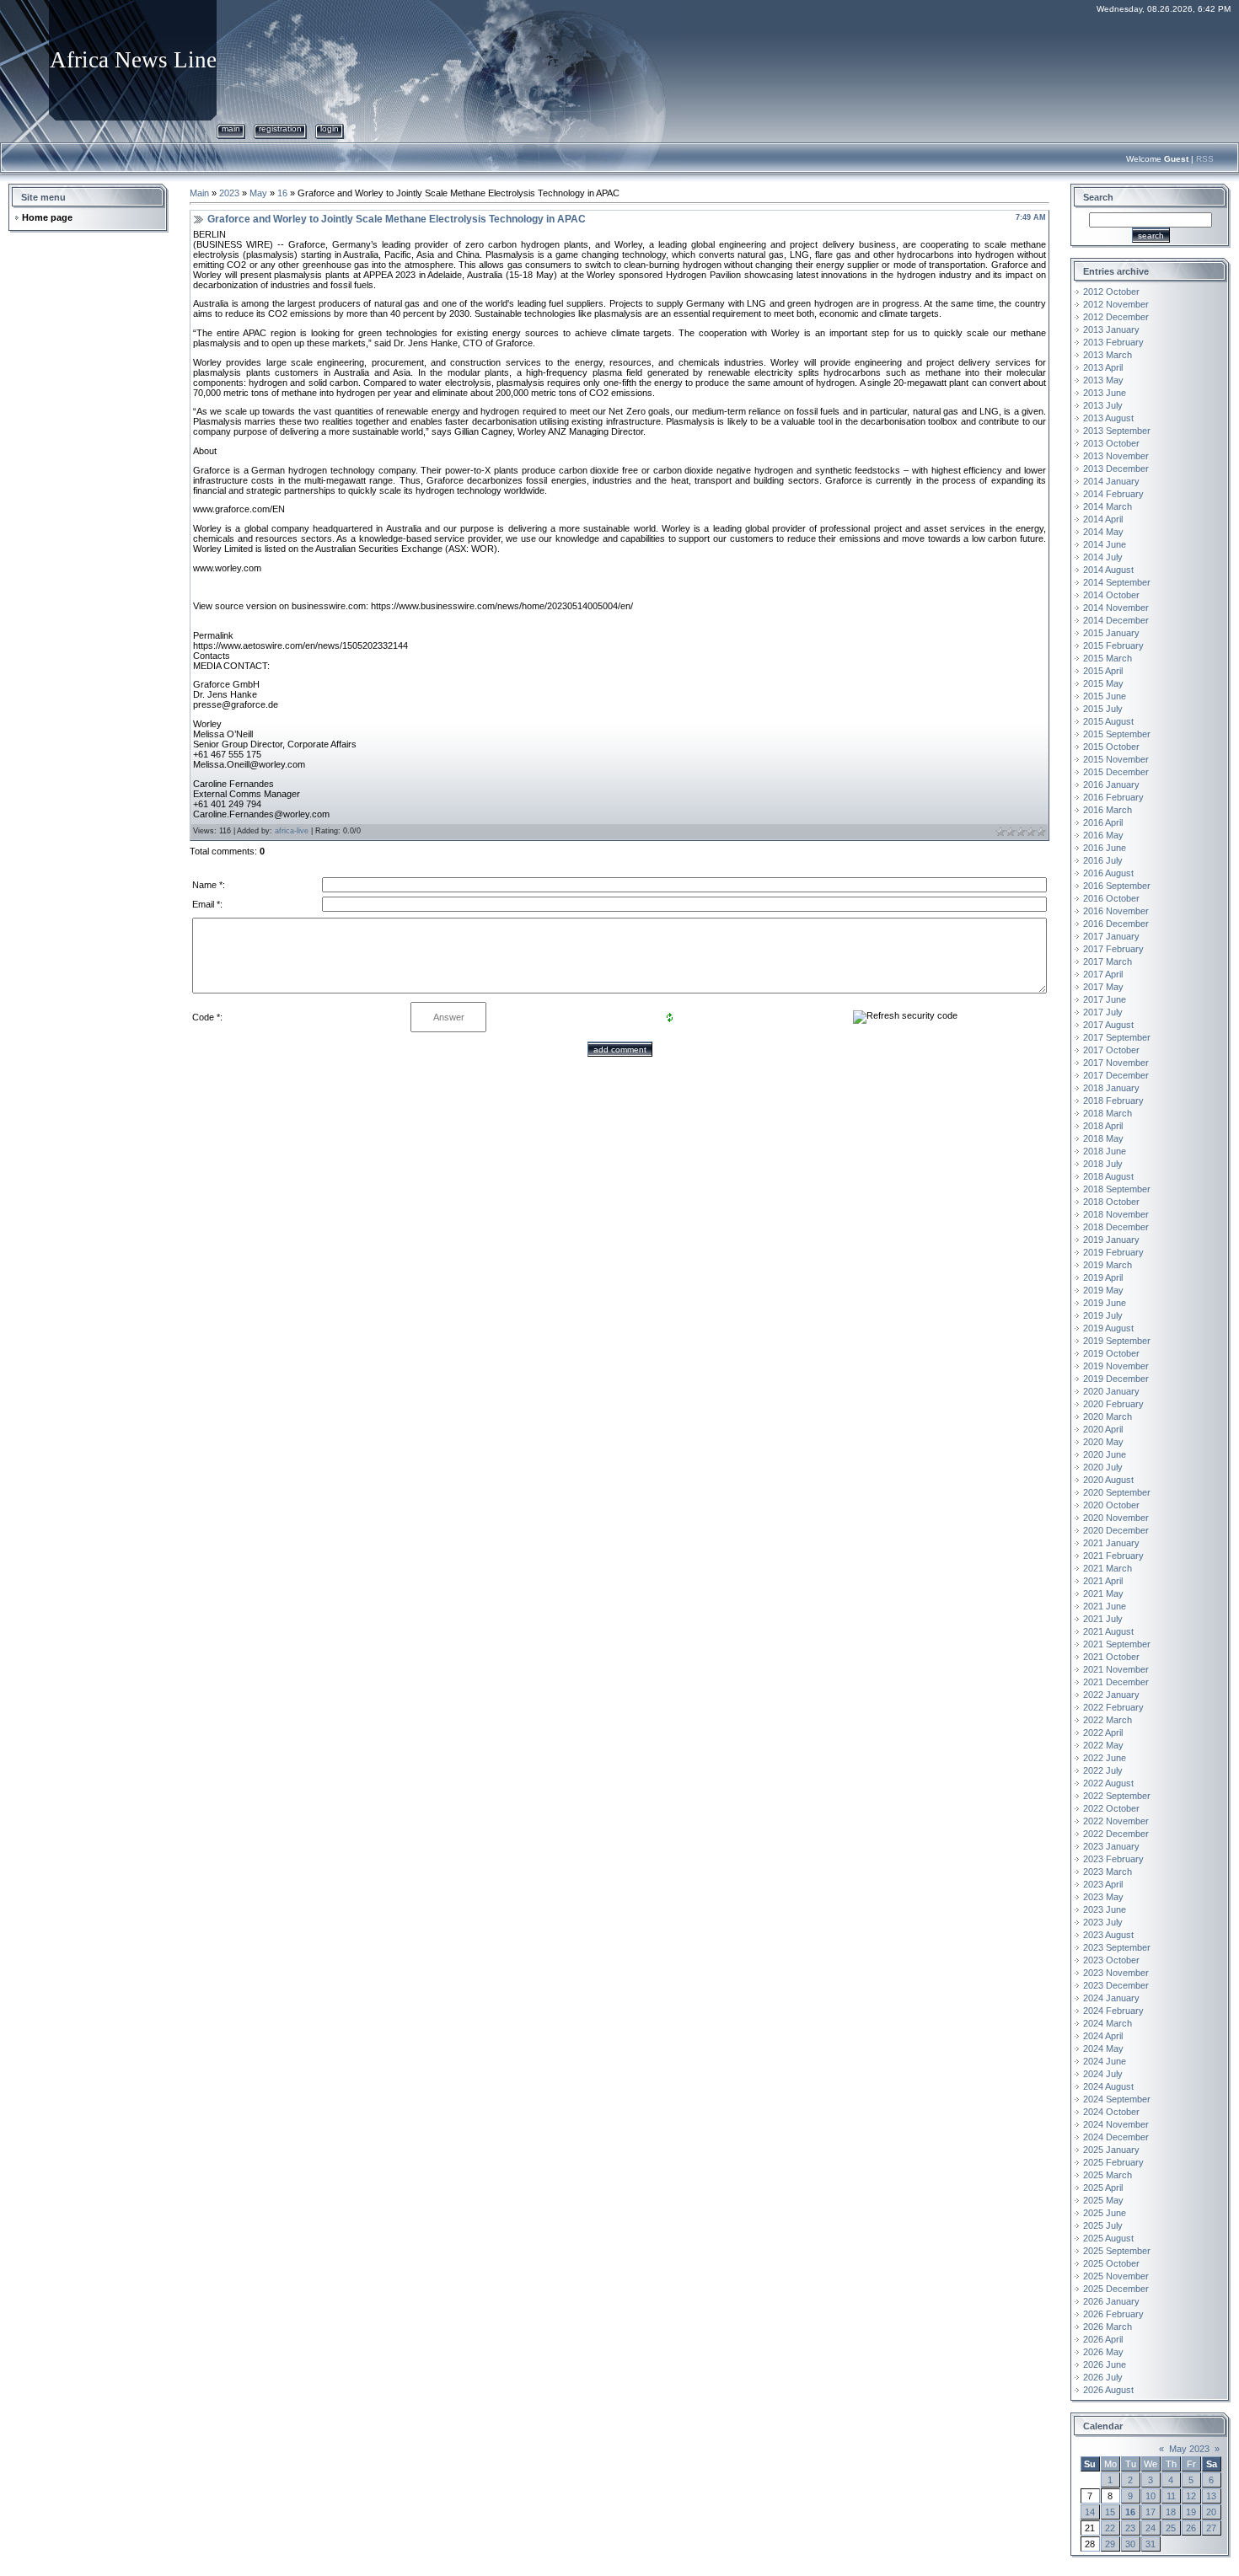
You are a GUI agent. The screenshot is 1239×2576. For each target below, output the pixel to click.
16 (282, 193)
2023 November (1116, 1973)
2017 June (1105, 999)
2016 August (1108, 873)
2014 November (1116, 608)
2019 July (1103, 1315)
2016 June (1105, 848)
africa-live (292, 831)
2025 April (1103, 2188)
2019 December (1116, 1379)
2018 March (1108, 1113)
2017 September (1117, 1037)
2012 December (1116, 317)
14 (1090, 2512)
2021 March (1108, 1568)
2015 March (1108, 658)
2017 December (1116, 1075)
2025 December (1116, 2289)
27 (1211, 2528)
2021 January (1111, 1543)
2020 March (1108, 1417)
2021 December (1116, 1682)
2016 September (1117, 886)
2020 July (1103, 1467)
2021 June (1105, 1606)
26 (1191, 2528)
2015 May (1103, 683)
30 (1130, 2544)
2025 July (1103, 2225)
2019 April (1103, 1277)
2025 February (1113, 2162)
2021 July (1103, 1619)
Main (231, 129)
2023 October (1111, 1960)
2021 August (1108, 1631)
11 (1171, 2496)
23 (1130, 2528)
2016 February (1113, 797)
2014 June (1105, 544)
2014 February (1113, 494)
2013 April (1103, 367)
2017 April (1103, 974)
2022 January (1111, 1695)
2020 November (1116, 1518)
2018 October (1111, 1202)
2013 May (1103, 380)
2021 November (1116, 1669)
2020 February (1113, 1404)
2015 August (1108, 721)
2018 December (1116, 1227)
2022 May (1103, 1745)
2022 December (1116, 1834)
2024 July (1103, 2074)
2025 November (1116, 2276)
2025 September (1117, 2251)
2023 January (1111, 1846)
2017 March (1108, 961)
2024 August (1108, 2086)
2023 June (1105, 1909)
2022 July (1103, 1770)
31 (1150, 2544)
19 (1191, 2512)
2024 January (1111, 1998)
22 (1110, 2528)
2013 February (1113, 342)
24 (1150, 2528)
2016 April (1103, 822)
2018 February (1113, 1101)
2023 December (1116, 1985)
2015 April (1103, 671)
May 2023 (1189, 2449)
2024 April (1103, 2036)
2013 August (1108, 418)
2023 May (1103, 1897)
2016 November (1116, 911)
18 (1171, 2512)
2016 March (1108, 810)
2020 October (1111, 1505)
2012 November (1116, 304)
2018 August (1108, 1176)
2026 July (1103, 2377)
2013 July (1103, 405)
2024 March (1108, 2023)
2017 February (1113, 949)
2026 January (1111, 2301)
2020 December (1116, 1530)
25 (1171, 2528)
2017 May (1103, 987)
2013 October (1111, 443)
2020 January (1111, 1391)
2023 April (1103, 1884)
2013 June (1105, 393)
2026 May (1103, 2352)
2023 (229, 193)
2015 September (1117, 734)
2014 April (1103, 519)
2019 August (1108, 1328)
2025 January (1111, 2150)
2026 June (1105, 2364)
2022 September (1117, 1796)
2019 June (1105, 1303)
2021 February (1113, 1556)
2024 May (1103, 2048)
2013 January (1111, 329)
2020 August (1108, 1480)
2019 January (1111, 1240)
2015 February (1113, 645)
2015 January (1111, 633)
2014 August (1108, 570)
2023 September (1117, 1947)
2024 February (1113, 2011)
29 (1110, 2544)
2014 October (1111, 595)
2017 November (1116, 1063)
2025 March (1108, 2175)
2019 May (1103, 1290)
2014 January (1111, 481)
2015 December (1116, 772)
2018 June (1105, 1151)
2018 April (1103, 1126)
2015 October (1111, 747)
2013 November (1116, 456)
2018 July (1103, 1164)
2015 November (1116, 759)
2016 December (1116, 924)
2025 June (1105, 2213)
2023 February (1113, 1859)
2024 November (1116, 2124)
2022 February (1113, 1707)
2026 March (1108, 2327)
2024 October (1111, 2112)
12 (1191, 2496)
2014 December (1116, 620)
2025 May (1103, 2200)
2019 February (1113, 1252)
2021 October (1111, 1657)
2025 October (1111, 2263)
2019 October (1111, 1353)
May (258, 193)
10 (1150, 2496)
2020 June (1105, 1454)
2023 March (1108, 1872)
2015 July (1103, 709)
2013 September (1117, 431)
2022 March (1108, 1720)
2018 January (1111, 1088)
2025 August (1108, 2238)
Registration (280, 129)
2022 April (1103, 1733)
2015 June (1105, 696)
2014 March (1108, 506)
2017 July (1103, 1012)
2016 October (1111, 898)
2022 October (1111, 1808)
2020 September (1117, 1492)
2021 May (1103, 1593)
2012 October (1111, 292)
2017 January (1111, 936)
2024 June (1105, 2061)
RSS (1205, 159)
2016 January (1111, 785)
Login (330, 129)
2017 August (1108, 1025)
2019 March (1108, 1265)
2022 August (1108, 1783)
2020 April (1103, 1429)
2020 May (1103, 1442)
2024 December (1116, 2137)
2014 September (1117, 582)
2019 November (1116, 1366)
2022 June (1105, 1758)
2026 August (1108, 2390)
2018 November (1116, 1214)
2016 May (1103, 835)
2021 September (1117, 1644)
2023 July (1103, 1922)
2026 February (1113, 2314)
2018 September (1117, 1189)
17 (1150, 2512)
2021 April (1103, 1581)
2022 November (1116, 1821)
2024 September (1117, 2099)
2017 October (1111, 1050)
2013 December (1116, 469)
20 (1211, 2512)
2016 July (1103, 860)
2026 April (1103, 2339)
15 (1110, 2512)
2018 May (1103, 1138)
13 (1211, 2496)
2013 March (1108, 355)
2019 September (1117, 1341)
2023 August (1108, 1935)
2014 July (1103, 557)
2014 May (1103, 532)
